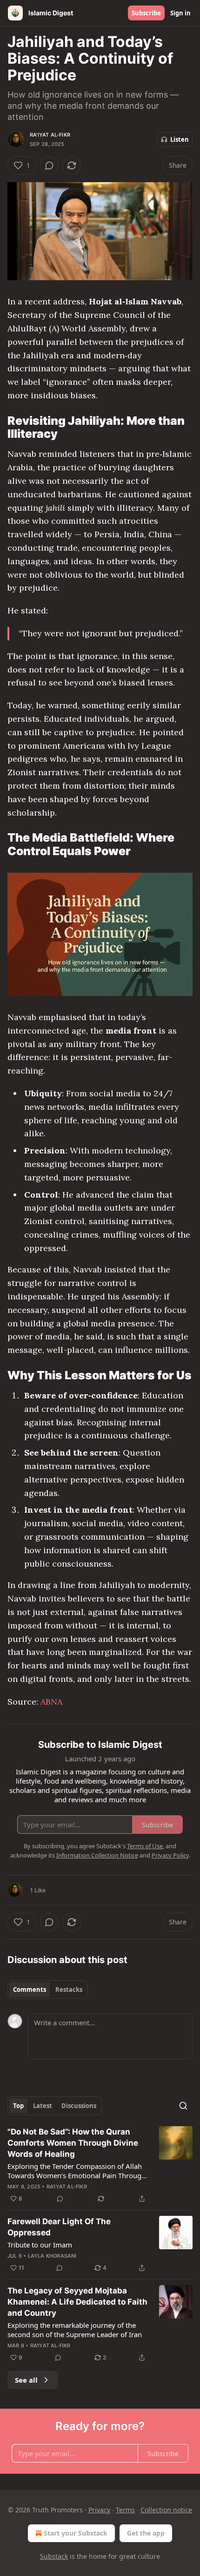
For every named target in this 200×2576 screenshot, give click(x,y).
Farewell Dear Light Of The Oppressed (59, 2227)
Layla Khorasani (52, 2256)
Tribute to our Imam (40, 2245)
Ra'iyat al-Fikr (50, 135)
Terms (125, 2510)
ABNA (51, 1702)
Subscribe (146, 13)
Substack (54, 2556)
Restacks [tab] (69, 1990)
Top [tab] (18, 2106)
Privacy (99, 2510)
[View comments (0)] (49, 165)
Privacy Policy (170, 1855)
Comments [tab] (30, 1990)
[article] (100, 2165)
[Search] (183, 2106)
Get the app (146, 2533)
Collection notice (166, 2510)
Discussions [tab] (79, 2106)
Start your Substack (76, 2533)
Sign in (180, 13)
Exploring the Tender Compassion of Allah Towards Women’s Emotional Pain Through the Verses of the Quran (77, 2171)
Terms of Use (145, 1846)
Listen (180, 139)
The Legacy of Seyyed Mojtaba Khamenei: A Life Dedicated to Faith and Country (77, 2302)
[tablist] (48, 1990)
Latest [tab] (43, 2106)
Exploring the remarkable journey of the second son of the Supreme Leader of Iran (75, 2330)
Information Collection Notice (97, 1855)
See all (26, 2380)
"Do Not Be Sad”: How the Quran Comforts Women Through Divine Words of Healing (73, 2143)
